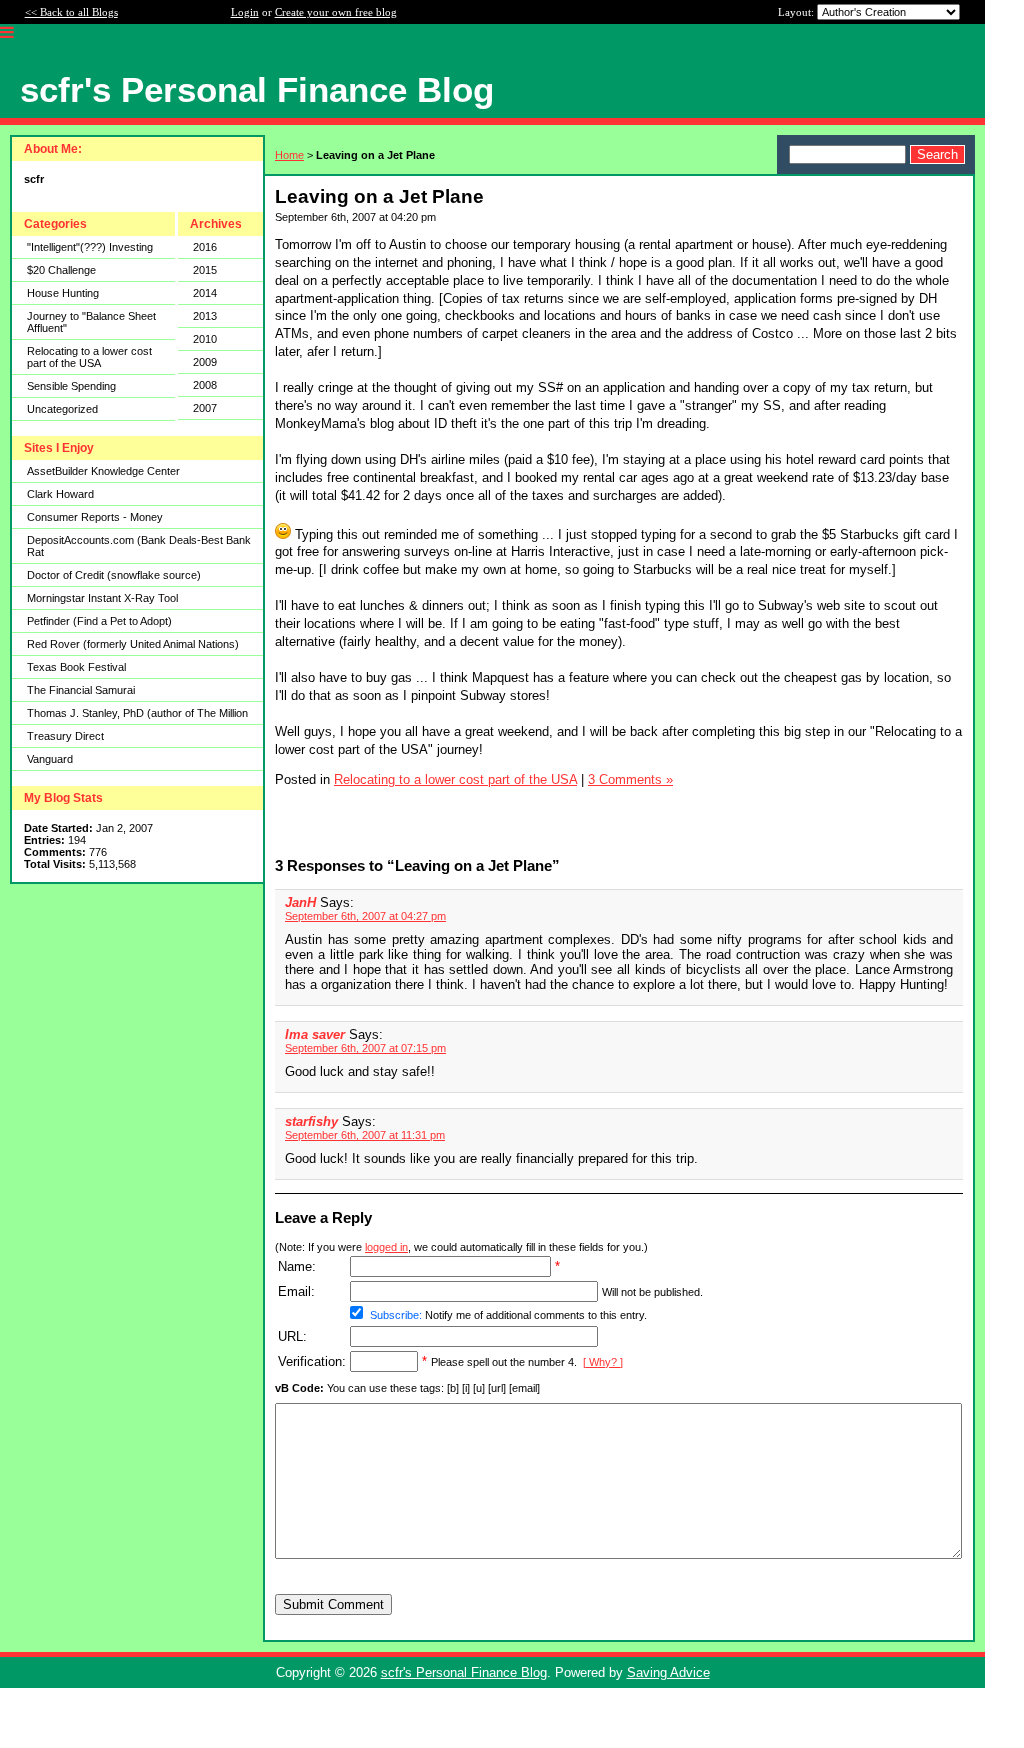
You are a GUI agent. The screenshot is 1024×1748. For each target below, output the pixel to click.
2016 (205, 247)
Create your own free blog (336, 12)
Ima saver (315, 1034)
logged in (386, 1247)
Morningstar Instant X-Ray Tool (102, 598)
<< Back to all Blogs (71, 12)
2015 (205, 270)
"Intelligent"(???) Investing (90, 247)
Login (245, 12)
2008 (205, 385)
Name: (297, 1266)
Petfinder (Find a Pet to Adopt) (99, 621)
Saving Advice (668, 1672)
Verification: (312, 1361)
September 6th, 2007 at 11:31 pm (365, 1135)
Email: (296, 1291)
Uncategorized (62, 409)
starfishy (311, 1121)
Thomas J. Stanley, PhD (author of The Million (137, 713)
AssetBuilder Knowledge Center (103, 471)
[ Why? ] (603, 1362)
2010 (205, 339)
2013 (205, 316)
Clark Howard (60, 494)
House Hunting (63, 293)
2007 (205, 408)
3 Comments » (630, 779)
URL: (292, 1336)
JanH (300, 902)
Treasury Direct (65, 736)
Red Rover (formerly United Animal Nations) (133, 644)
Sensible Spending (71, 386)
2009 (205, 362)
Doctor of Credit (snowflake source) (114, 575)
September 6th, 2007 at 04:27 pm (365, 916)
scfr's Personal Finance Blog (464, 1672)
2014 (205, 293)
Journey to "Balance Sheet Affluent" (91, 322)
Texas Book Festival (76, 667)
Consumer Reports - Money (95, 517)
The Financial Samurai (81, 690)
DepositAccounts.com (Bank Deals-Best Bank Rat (139, 546)
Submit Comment (333, 1604)
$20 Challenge (61, 270)
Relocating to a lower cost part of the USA (89, 357)
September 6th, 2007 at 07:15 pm (365, 1048)
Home (289, 155)
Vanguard (50, 759)
